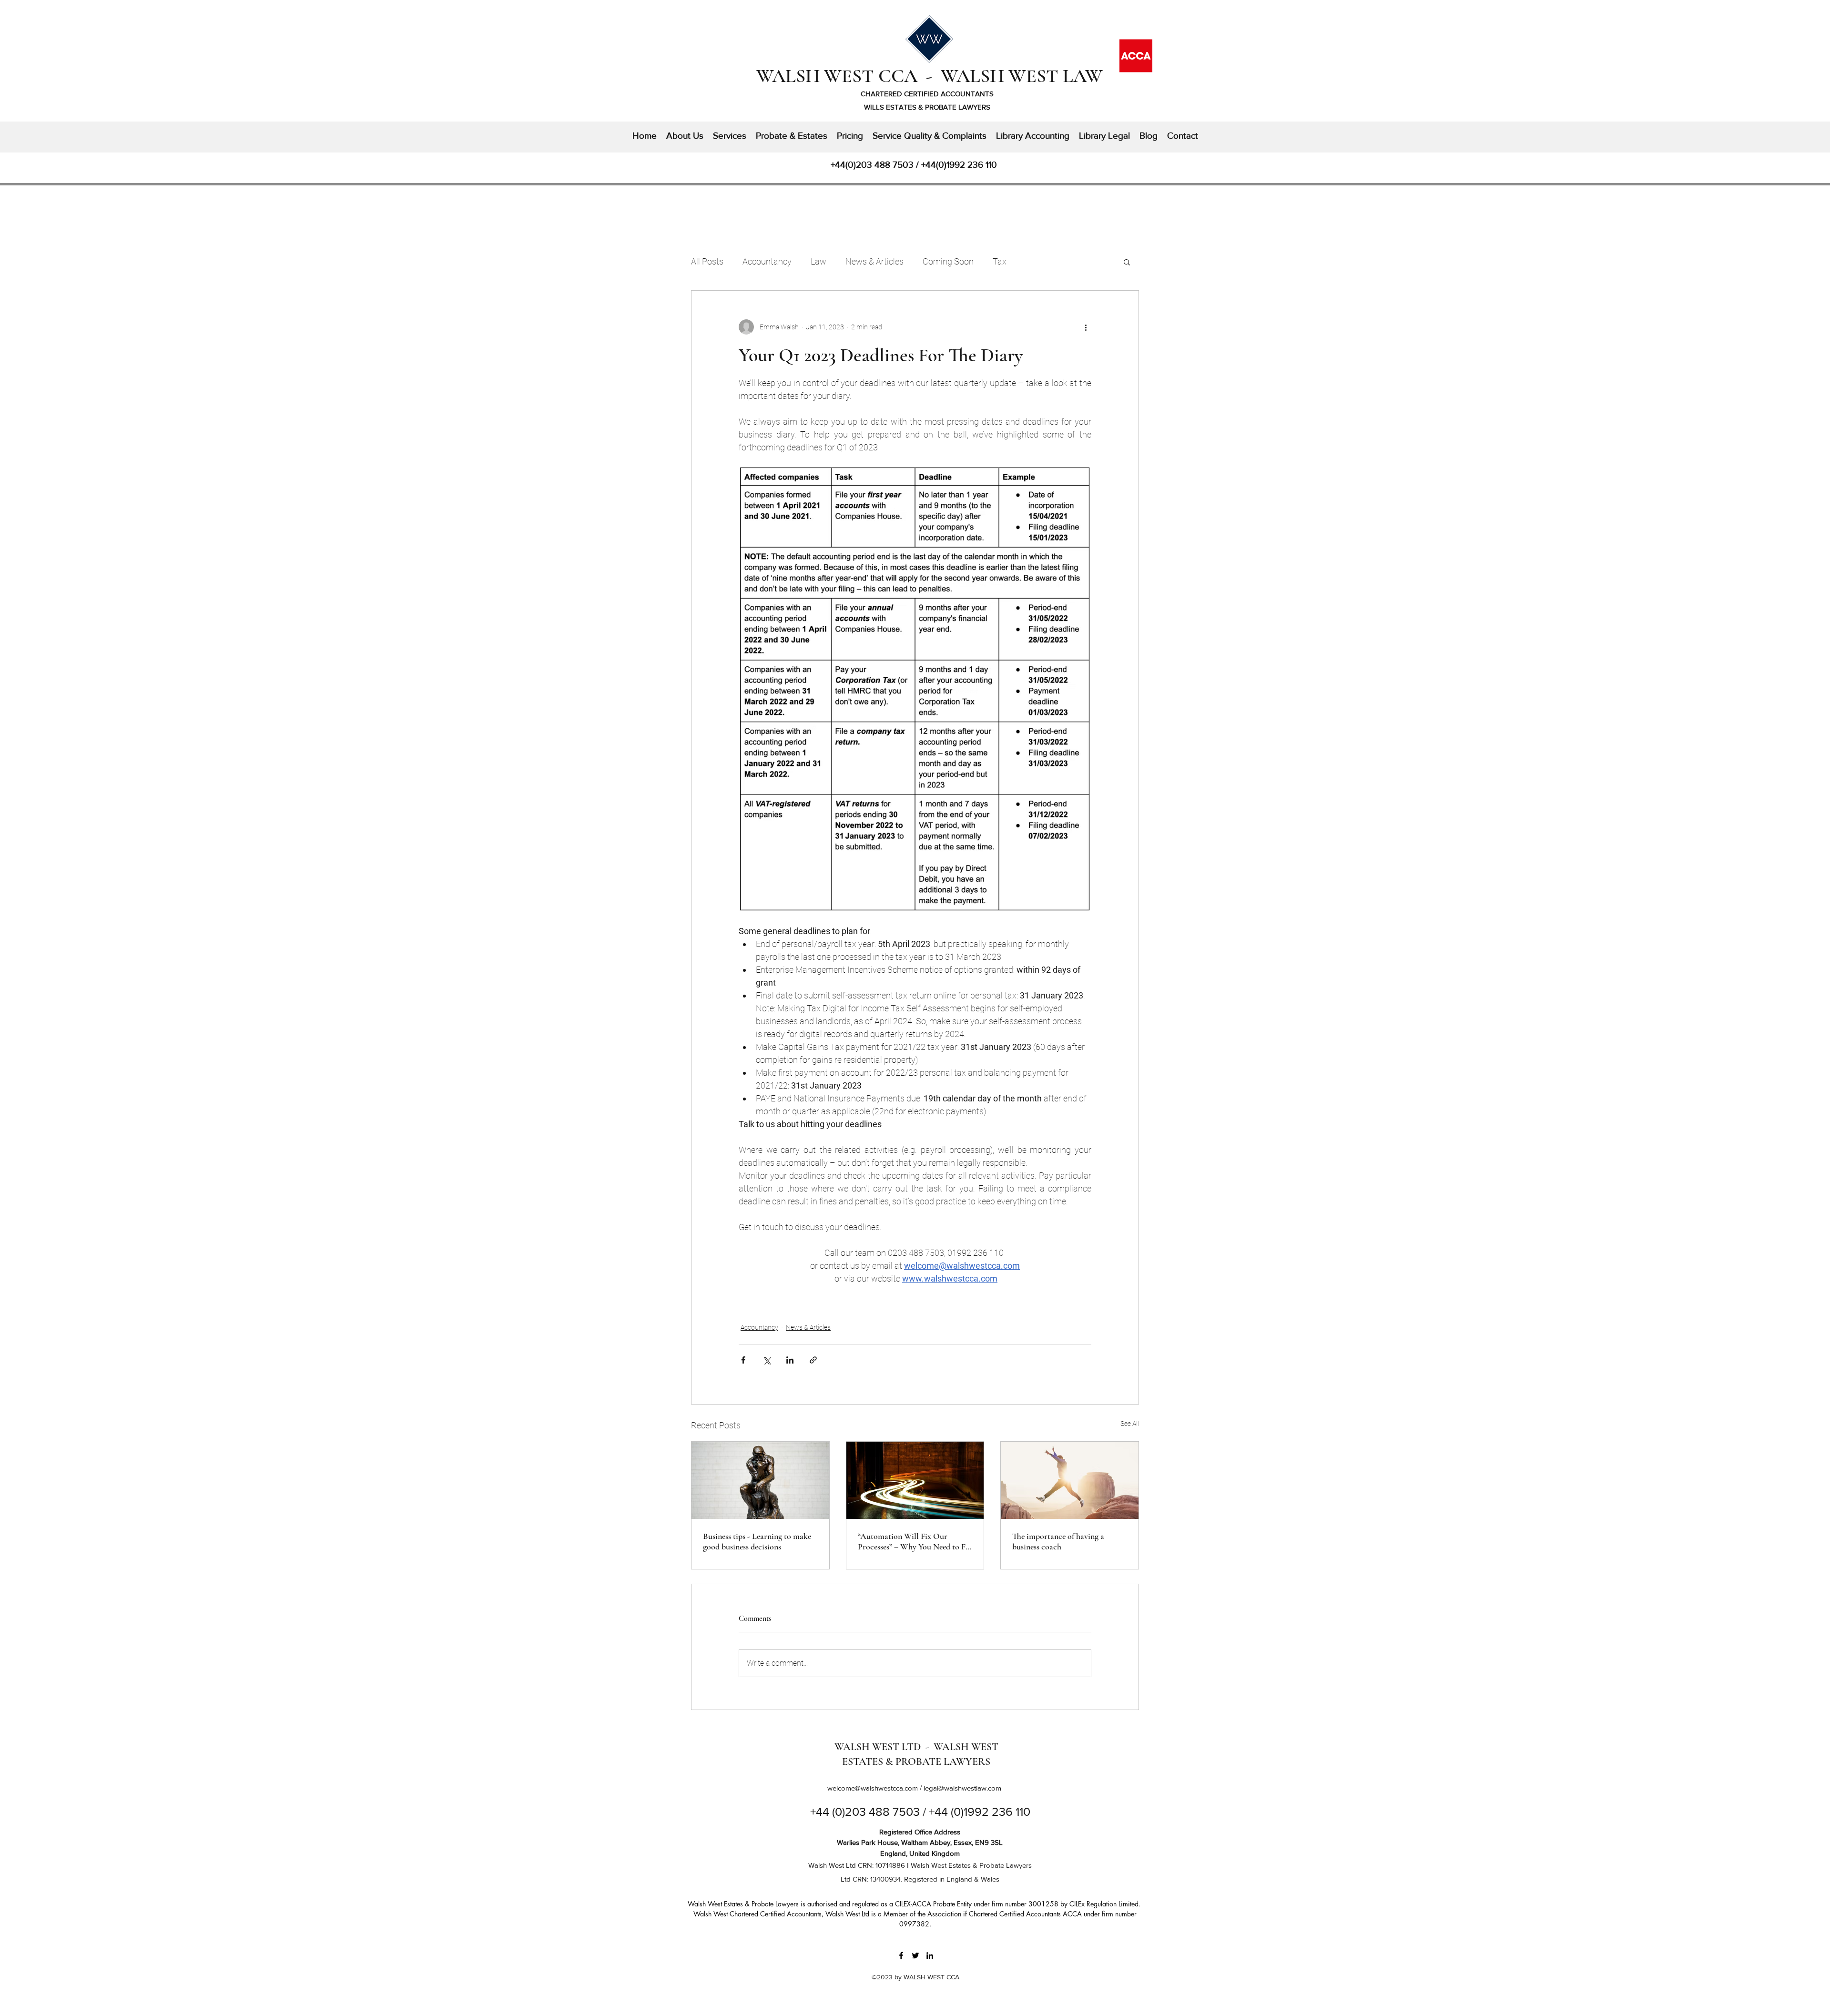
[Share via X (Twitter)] (767, 1360)
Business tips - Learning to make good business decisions (757, 1541)
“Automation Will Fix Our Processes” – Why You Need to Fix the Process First (915, 1541)
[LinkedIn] (930, 1955)
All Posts (707, 261)
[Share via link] (813, 1360)
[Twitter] (915, 1955)
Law (818, 261)
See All (1130, 1424)
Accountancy (767, 261)
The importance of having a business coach (1058, 1541)
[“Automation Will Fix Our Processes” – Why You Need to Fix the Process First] (915, 1480)
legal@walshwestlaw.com (962, 1788)
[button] (1127, 262)
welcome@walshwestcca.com (873, 1788)
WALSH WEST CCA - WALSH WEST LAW (930, 76)
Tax (1000, 261)
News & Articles (874, 261)
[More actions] (1086, 327)
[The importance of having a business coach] (1070, 1480)
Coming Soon (948, 261)
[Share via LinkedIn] (790, 1360)
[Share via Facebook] (743, 1360)
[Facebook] (901, 1955)
